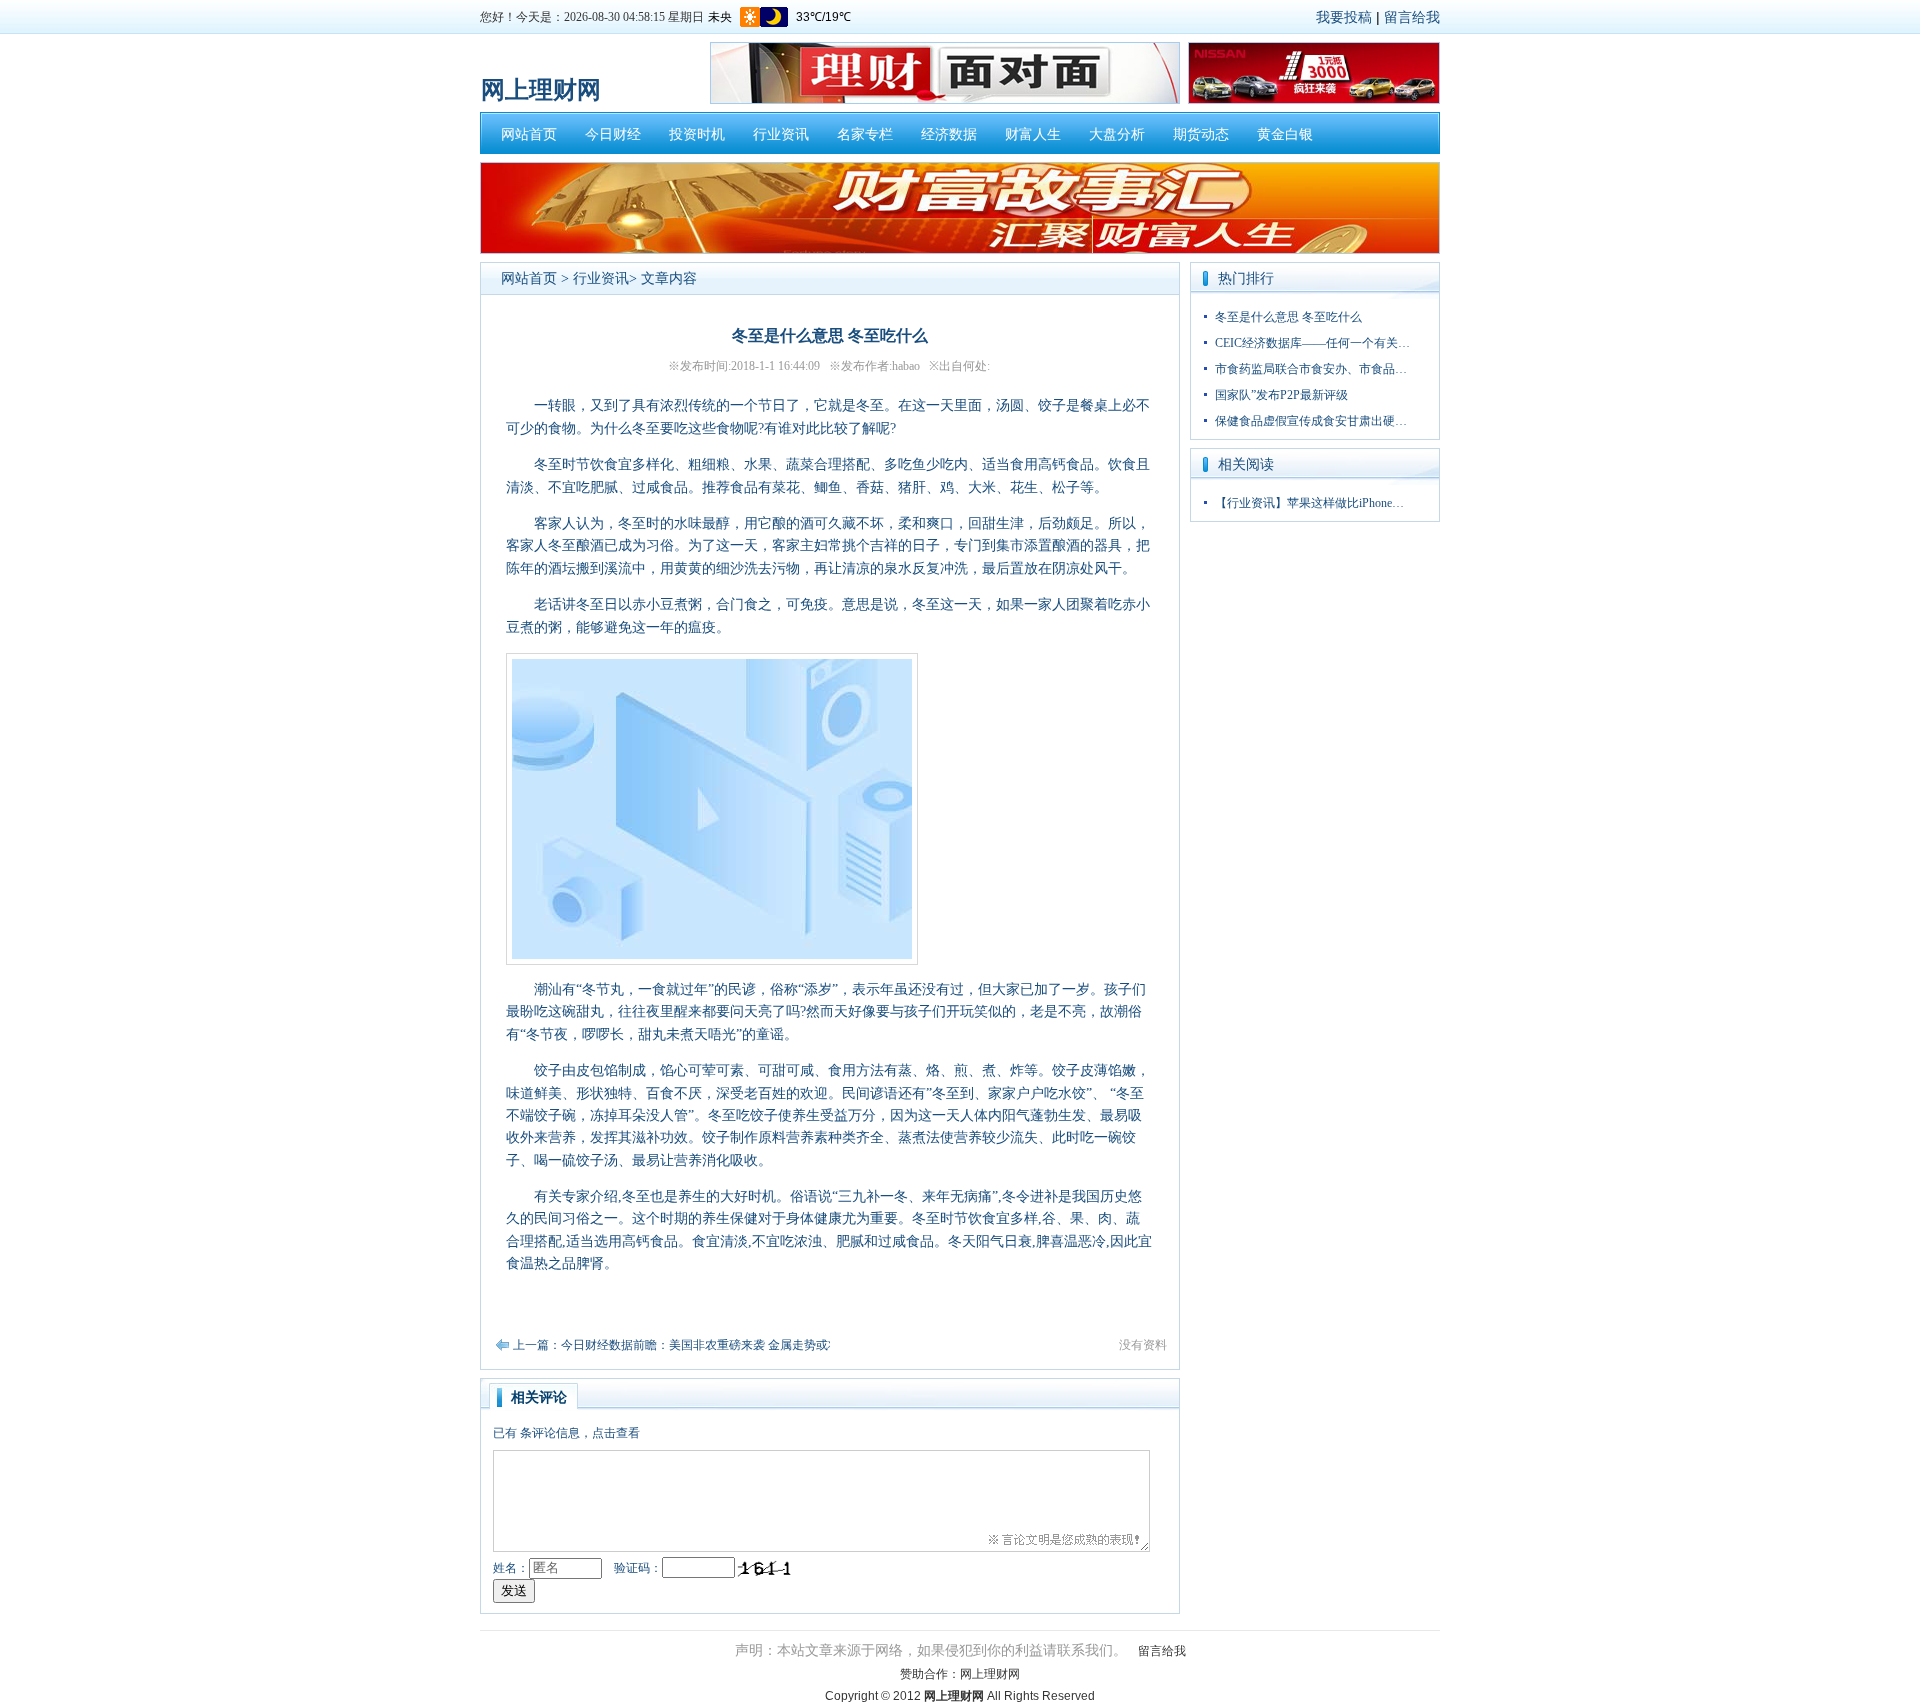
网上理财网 (990, 1674)
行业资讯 (781, 134)
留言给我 (1412, 17)
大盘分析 (1117, 134)
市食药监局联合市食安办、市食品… (1311, 369)
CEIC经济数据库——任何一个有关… (1312, 343)
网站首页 (529, 134)
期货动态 (1201, 134)
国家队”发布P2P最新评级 (1281, 395)
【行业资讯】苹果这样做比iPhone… (1309, 503)
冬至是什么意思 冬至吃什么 (1288, 317)
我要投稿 (1344, 17)
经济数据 (949, 134)
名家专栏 (865, 134)
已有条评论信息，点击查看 (566, 1433)
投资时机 (697, 134)
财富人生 (1033, 134)
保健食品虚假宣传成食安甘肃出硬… (1311, 421)
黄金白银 (1285, 134)
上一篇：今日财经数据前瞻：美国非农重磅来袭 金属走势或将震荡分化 (700, 1345)
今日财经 (613, 134)
